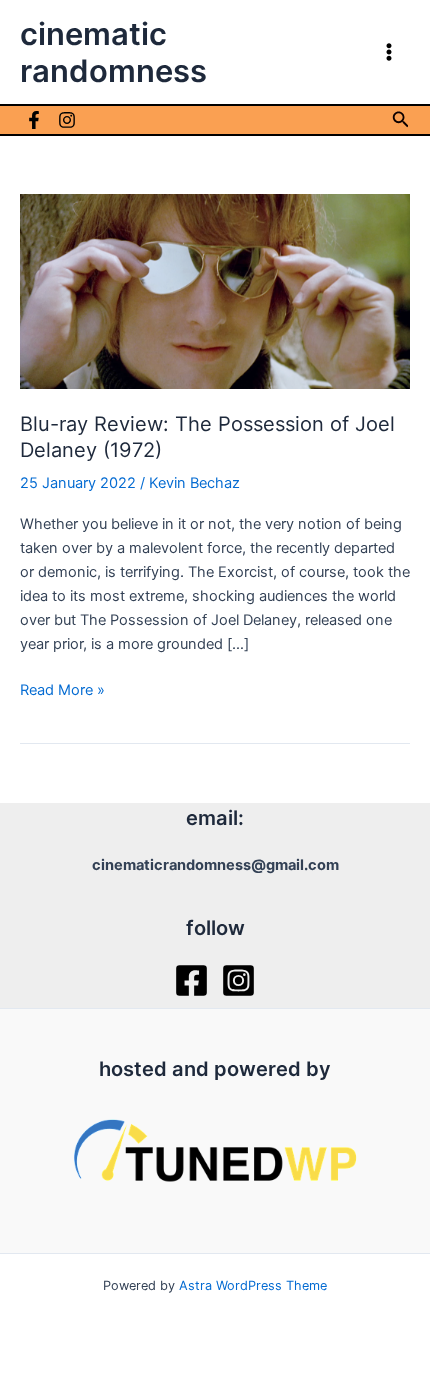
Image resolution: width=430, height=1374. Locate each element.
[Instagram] (67, 120)
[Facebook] (34, 120)
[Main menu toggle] (389, 52)
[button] (401, 119)
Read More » (62, 691)
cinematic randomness (113, 52)
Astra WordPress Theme (253, 1285)
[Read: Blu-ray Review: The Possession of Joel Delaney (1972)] (215, 291)
